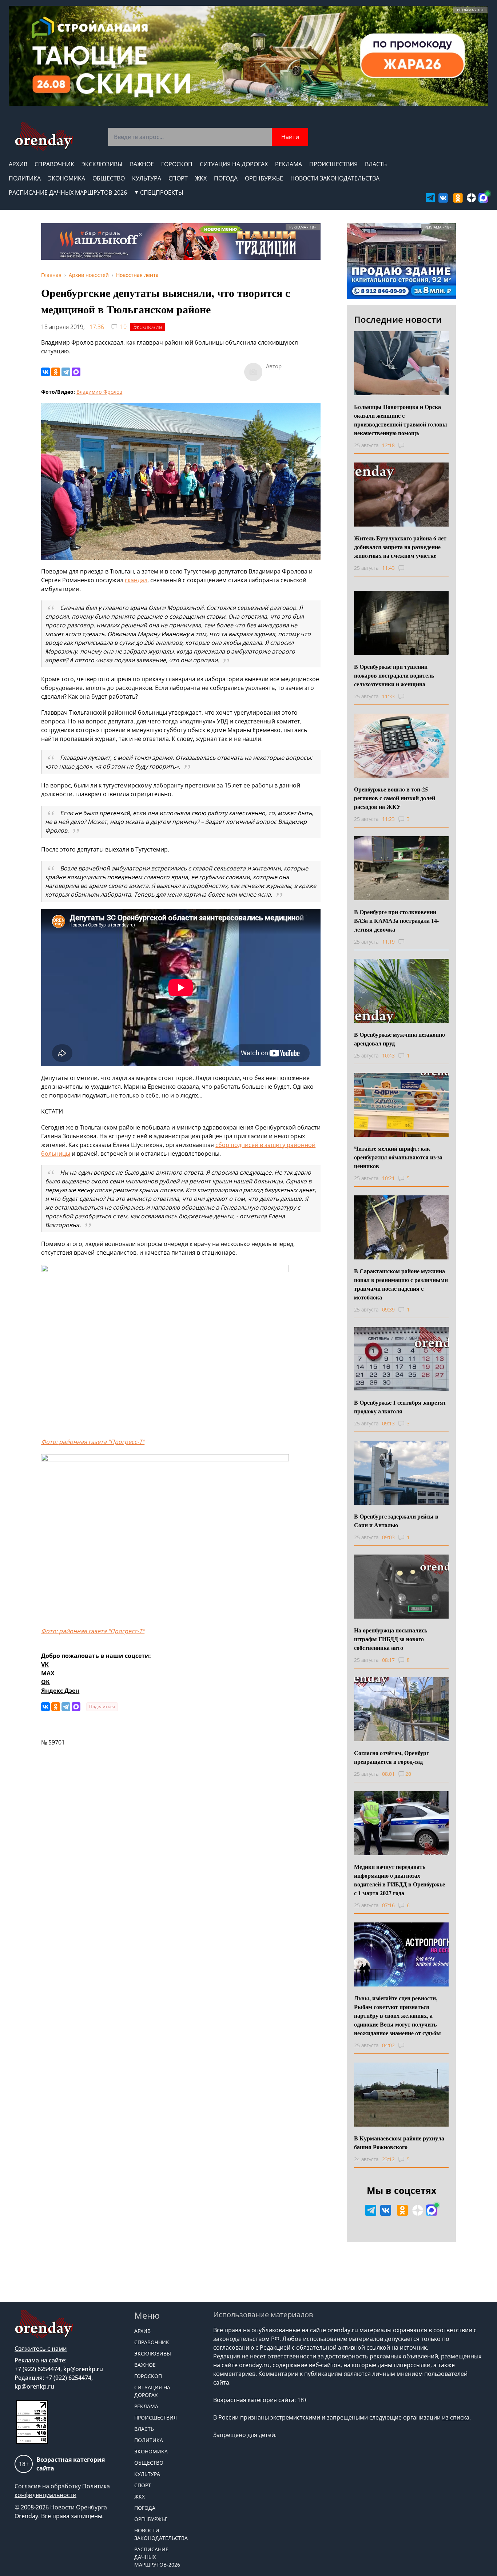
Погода (226, 178)
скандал (136, 580)
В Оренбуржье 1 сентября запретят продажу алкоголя (400, 1407)
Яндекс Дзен (60, 1691)
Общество (109, 178)
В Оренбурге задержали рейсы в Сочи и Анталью (396, 1521)
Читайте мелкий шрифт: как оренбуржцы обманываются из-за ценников (398, 1157)
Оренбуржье (264, 178)
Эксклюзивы (102, 164)
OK (45, 1682)
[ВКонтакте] (45, 372)
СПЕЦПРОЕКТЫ (162, 192)
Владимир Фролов (99, 392)
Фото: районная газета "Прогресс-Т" (93, 1442)
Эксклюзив (148, 327)
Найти (290, 137)
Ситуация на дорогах (234, 164)
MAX (48, 1673)
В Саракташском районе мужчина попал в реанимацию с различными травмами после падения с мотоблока (401, 1284)
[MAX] (76, 372)
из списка (456, 2417)
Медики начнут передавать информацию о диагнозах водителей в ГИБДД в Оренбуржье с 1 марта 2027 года (399, 1880)
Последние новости (398, 319)
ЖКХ (201, 178)
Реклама (289, 164)
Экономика (67, 178)
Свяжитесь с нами (41, 2349)
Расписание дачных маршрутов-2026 (68, 192)
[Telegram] (66, 372)
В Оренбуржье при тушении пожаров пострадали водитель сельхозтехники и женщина (394, 675)
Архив (18, 164)
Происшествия (333, 164)
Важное (142, 164)
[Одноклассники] (56, 372)
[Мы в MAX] (483, 198)
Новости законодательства (335, 178)
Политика (25, 178)
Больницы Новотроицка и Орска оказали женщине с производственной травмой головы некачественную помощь (401, 420)
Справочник (54, 164)
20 (408, 1774)
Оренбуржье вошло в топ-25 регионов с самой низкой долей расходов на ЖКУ (395, 798)
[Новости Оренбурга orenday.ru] (44, 136)
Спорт (178, 178)
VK (45, 1664)
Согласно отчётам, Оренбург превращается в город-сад (391, 1757)
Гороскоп (177, 164)
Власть (376, 164)
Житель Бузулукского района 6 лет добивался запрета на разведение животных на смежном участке (400, 547)
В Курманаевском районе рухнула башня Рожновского (399, 2142)
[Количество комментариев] (408, 445)
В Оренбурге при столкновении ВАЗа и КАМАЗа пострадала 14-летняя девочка (396, 920)
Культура (147, 178)
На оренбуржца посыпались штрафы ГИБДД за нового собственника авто (391, 1639)
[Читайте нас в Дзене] (471, 198)
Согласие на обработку (48, 2486)
